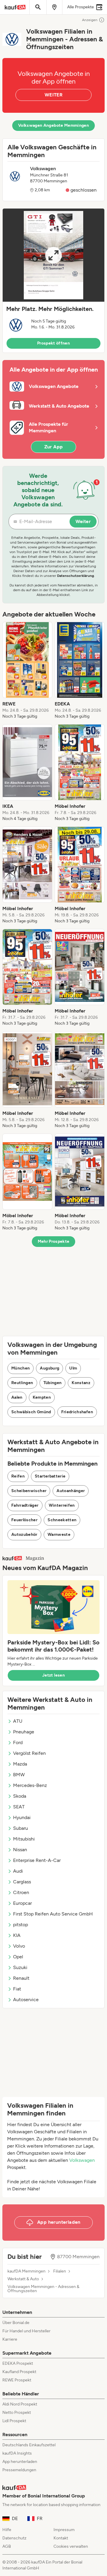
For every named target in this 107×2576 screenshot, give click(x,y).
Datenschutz (14, 2538)
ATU (18, 1721)
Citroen (21, 1892)
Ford (18, 1742)
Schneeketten (62, 1520)
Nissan (20, 1850)
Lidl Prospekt (14, 2421)
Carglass (22, 1882)
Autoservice (26, 2000)
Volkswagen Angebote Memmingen (53, 125)
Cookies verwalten (71, 2546)
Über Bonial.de (16, 2323)
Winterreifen (62, 1505)
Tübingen (53, 1383)
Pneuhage (24, 1732)
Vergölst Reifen (29, 1753)
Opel (18, 1957)
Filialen (60, 2271)
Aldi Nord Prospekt (20, 2404)
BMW (19, 1775)
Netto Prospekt (17, 2413)
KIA (17, 1935)
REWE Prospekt (17, 2380)
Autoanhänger (71, 1491)
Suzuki (20, 1967)
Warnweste (59, 1535)
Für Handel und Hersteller (26, 2331)
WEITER (53, 95)
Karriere (10, 2339)
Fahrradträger (25, 1505)
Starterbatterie (50, 1476)
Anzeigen (90, 20)
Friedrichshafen (77, 1412)
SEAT (19, 1807)
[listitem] (27, 671)
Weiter (83, 521)
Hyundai (22, 1817)
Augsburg (49, 1368)
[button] (53, 281)
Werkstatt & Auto (23, 2279)
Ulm (73, 1368)
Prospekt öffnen (53, 343)
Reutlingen (22, 1383)
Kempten (42, 1397)
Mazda (20, 1764)
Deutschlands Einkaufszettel (29, 2445)
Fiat (17, 1989)
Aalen (17, 1397)
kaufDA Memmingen (26, 2271)
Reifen (18, 1476)
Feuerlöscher (24, 1520)
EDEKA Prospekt (18, 2363)
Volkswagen (82, 2160)
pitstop (21, 1925)
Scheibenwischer (29, 1491)
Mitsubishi (24, 1839)
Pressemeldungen (19, 2470)
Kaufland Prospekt (19, 2372)
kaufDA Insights (17, 2453)
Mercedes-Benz (30, 1785)
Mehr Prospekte (54, 1241)
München (21, 1368)
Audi (18, 1871)
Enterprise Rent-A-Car (37, 1860)
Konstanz (81, 1383)
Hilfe (7, 2530)
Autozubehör (24, 1535)
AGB (7, 2546)
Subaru (21, 1828)
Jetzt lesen (53, 1675)
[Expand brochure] (53, 255)
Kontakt (61, 2538)
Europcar (22, 1903)
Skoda (20, 1796)
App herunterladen (20, 2462)
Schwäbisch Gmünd (31, 1412)
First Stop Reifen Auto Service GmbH (53, 1914)
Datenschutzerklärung (75, 576)
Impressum (64, 2530)
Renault (21, 1978)
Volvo (19, 1946)
